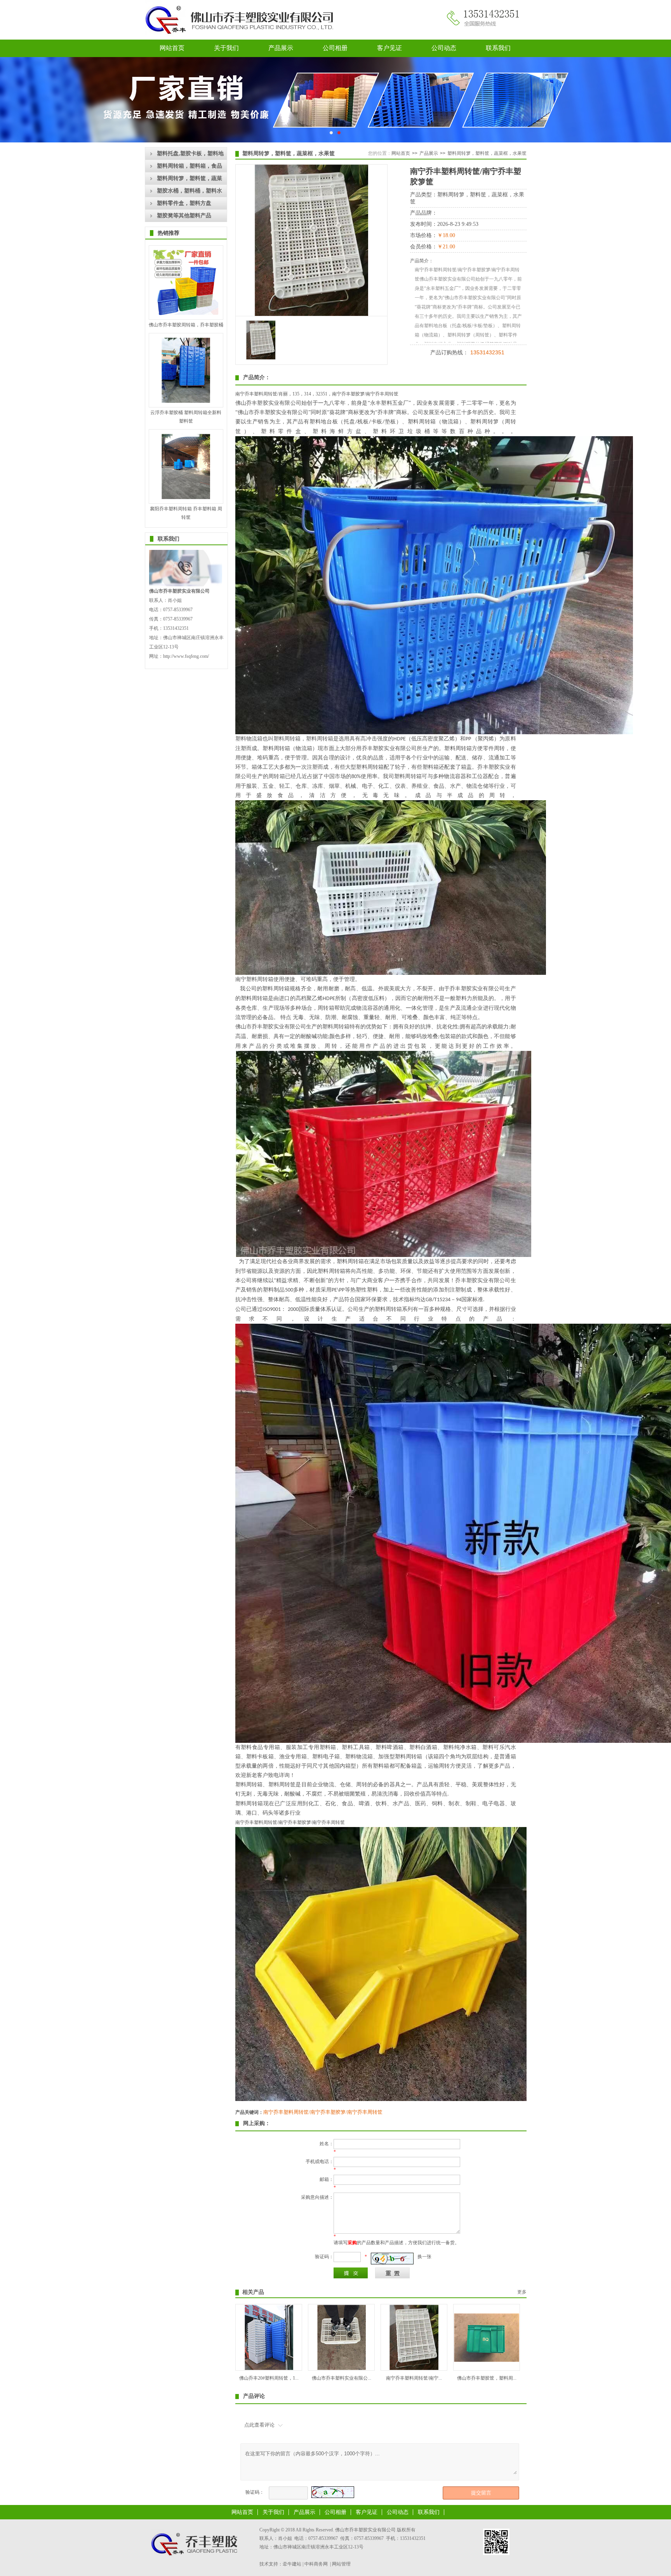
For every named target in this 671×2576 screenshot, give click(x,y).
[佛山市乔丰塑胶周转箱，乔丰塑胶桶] (186, 314)
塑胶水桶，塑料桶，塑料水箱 (189, 192)
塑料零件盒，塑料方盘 (184, 203)
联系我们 (498, 48)
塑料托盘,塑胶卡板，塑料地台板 (190, 155)
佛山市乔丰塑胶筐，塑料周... (487, 2378)
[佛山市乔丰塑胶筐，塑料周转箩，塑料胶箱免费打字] (487, 2360)
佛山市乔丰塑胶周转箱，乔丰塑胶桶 (186, 325)
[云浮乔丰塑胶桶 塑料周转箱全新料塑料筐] (186, 401)
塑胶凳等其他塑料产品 (184, 216)
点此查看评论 (259, 2425)
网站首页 (172, 48)
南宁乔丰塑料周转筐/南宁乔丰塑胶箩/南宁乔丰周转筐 (323, 2112)
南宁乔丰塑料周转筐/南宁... (414, 2378)
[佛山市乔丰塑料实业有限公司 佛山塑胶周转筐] (342, 2368)
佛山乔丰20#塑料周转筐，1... (269, 2378)
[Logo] (242, 39)
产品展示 (281, 48)
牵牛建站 (292, 2564)
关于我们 (226, 48)
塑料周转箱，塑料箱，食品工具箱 (189, 168)
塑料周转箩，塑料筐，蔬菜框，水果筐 (189, 180)
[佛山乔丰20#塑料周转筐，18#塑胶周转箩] (269, 2368)
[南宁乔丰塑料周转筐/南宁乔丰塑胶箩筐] (414, 2368)
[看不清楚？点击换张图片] (392, 2259)
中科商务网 (316, 2564)
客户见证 (389, 48)
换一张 (424, 2257)
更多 (522, 2292)
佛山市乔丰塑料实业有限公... (342, 2378)
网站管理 (341, 2564)
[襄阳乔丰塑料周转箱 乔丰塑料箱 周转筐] (186, 498)
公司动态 (444, 48)
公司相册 (335, 48)
